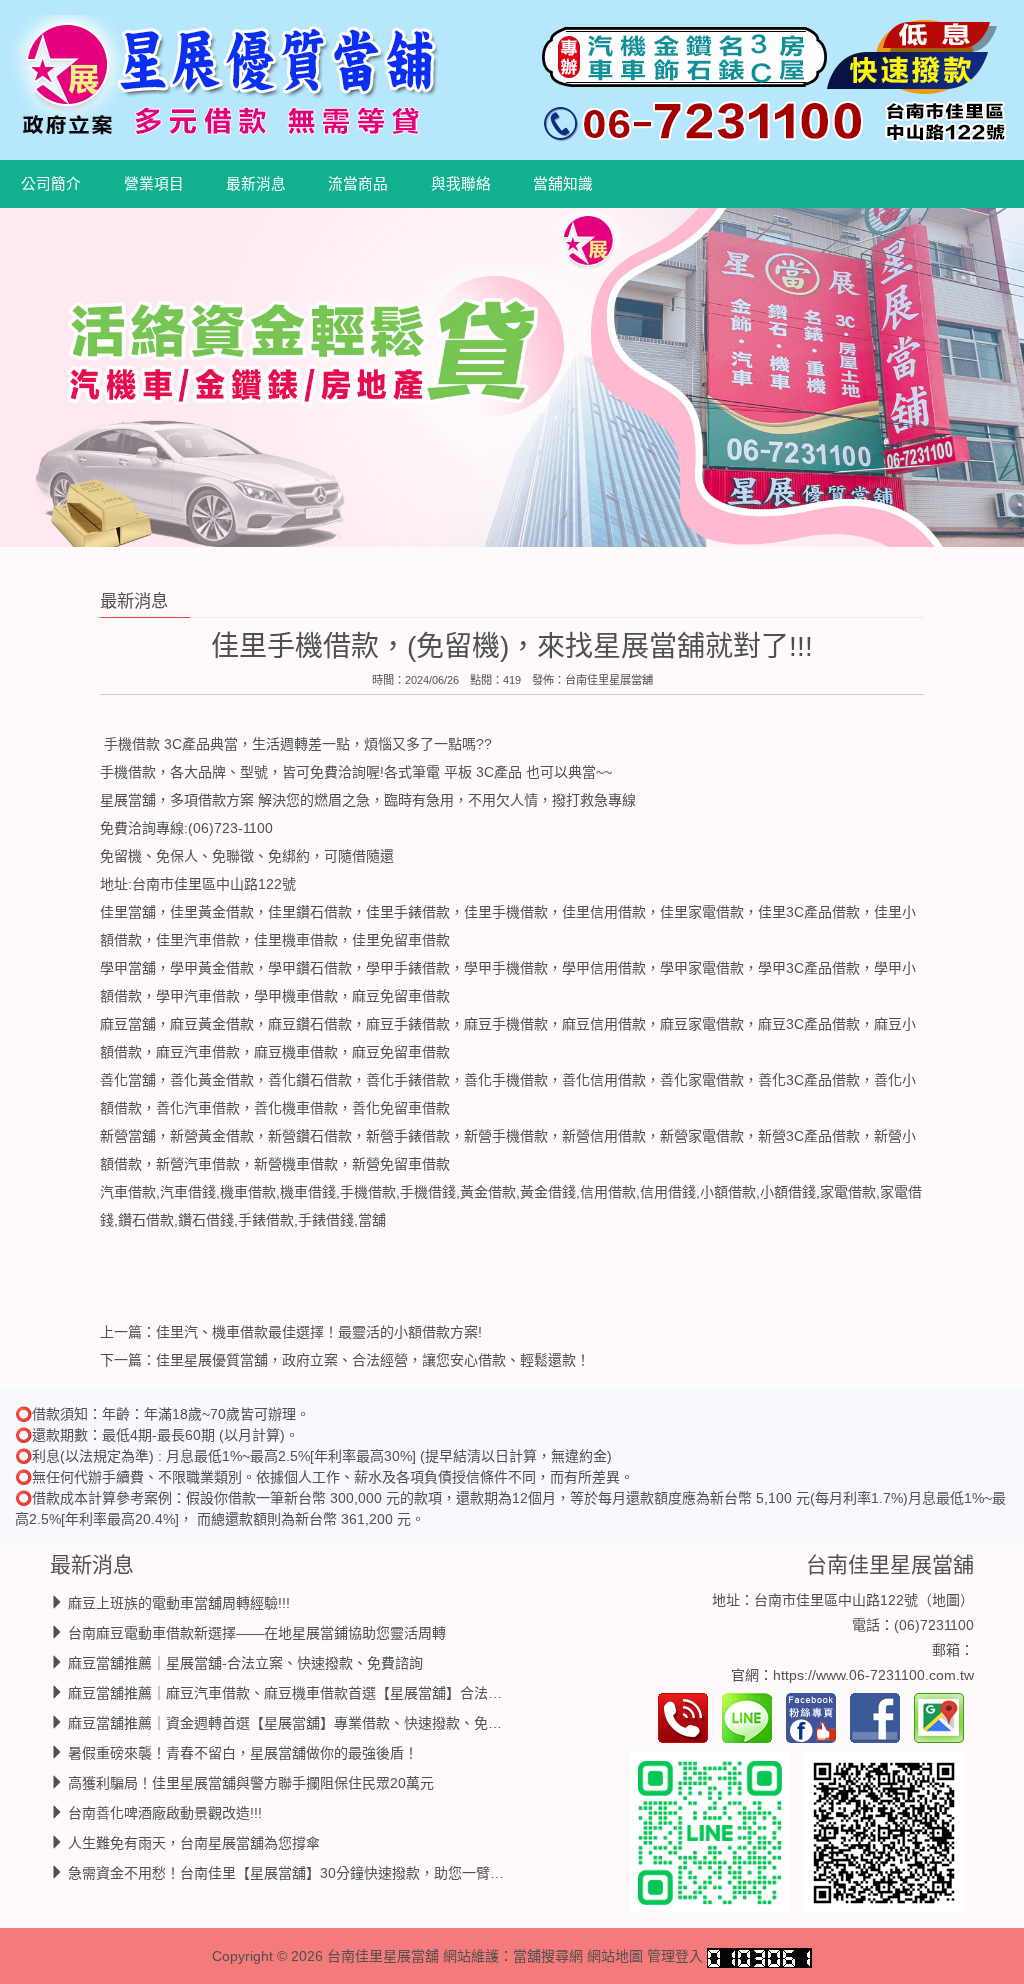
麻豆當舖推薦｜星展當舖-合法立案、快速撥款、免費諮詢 (245, 1662)
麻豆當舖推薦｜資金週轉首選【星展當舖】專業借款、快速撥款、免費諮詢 (299, 1722)
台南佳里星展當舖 (609, 679)
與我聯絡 (461, 184)
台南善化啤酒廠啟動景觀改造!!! (165, 1812)
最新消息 (256, 184)
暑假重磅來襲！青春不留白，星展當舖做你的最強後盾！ (243, 1752)
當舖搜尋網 (548, 1956)
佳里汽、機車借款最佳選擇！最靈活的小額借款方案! (319, 1331)
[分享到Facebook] (880, 1717)
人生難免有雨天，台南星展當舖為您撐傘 (194, 1842)
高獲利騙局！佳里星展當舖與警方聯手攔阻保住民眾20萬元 (251, 1782)
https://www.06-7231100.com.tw (873, 1675)
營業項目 (154, 184)
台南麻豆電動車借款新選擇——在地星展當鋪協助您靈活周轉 (257, 1632)
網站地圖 (615, 1956)
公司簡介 (51, 184)
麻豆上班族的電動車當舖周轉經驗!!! (179, 1602)
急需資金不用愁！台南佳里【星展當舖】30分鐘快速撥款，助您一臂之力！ (300, 1872)
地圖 (946, 1599)
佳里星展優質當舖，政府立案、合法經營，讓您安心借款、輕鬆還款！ (373, 1359)
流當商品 (358, 184)
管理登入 (675, 1956)
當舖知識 (563, 184)
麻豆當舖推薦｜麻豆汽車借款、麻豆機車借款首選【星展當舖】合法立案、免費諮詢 (327, 1692)
